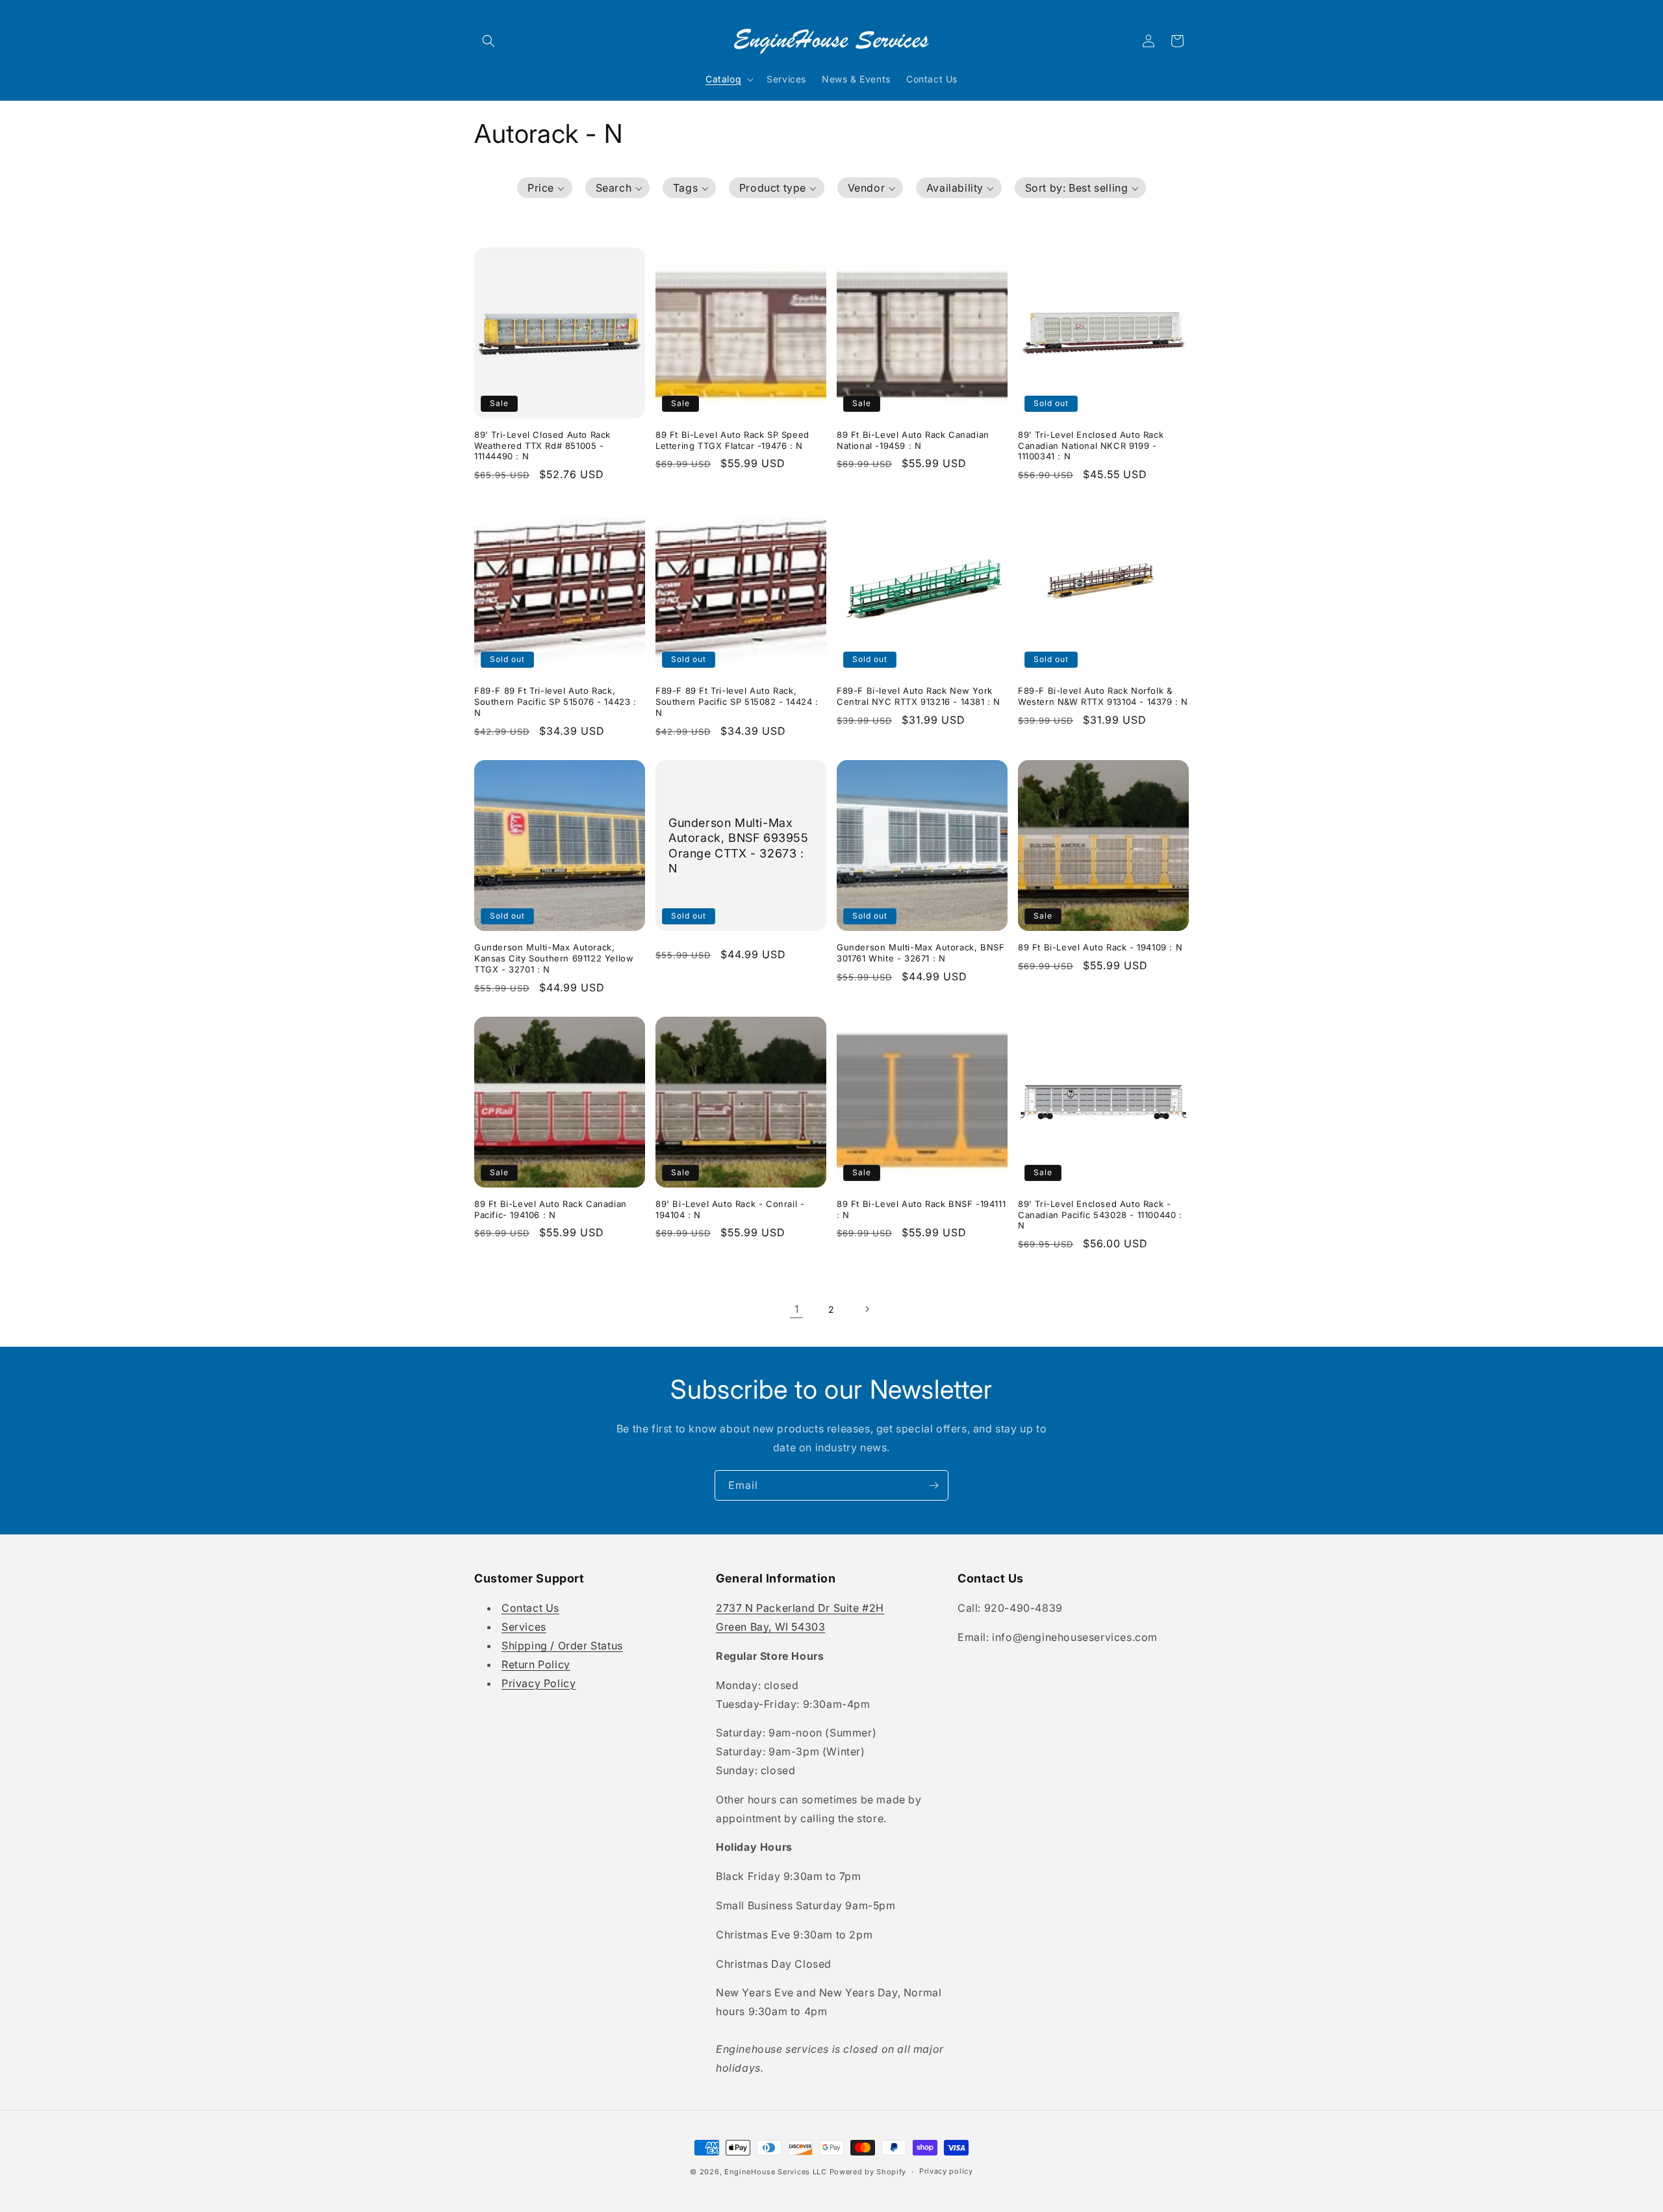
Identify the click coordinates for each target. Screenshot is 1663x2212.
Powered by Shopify (868, 2172)
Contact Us (530, 1608)
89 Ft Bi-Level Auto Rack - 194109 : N (1100, 947)
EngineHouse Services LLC (776, 2172)
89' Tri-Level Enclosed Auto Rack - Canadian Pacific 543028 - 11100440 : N (1100, 1215)
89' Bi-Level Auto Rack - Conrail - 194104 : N (730, 1209)
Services (524, 1627)
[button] (489, 41)
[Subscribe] (933, 1485)
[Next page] (867, 1309)
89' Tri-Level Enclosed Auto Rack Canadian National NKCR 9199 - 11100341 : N (1091, 446)
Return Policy (536, 1664)
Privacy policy (946, 2171)
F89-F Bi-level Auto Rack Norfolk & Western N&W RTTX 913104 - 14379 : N (1103, 696)
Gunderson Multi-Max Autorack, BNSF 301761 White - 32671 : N (920, 953)
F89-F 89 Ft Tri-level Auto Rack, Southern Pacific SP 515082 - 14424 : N (737, 702)
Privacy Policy (539, 1683)
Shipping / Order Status (562, 1646)
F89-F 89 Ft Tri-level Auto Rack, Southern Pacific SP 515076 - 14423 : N (555, 702)
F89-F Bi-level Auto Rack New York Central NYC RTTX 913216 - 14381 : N (919, 696)
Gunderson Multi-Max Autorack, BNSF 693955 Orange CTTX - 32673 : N (739, 845)
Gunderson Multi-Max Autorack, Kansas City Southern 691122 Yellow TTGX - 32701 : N (554, 958)
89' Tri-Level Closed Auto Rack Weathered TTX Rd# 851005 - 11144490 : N (542, 446)
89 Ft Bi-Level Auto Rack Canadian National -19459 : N (913, 440)
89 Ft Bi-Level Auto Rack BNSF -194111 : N (921, 1209)
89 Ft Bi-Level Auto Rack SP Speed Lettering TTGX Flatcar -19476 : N (732, 440)
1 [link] (797, 1309)
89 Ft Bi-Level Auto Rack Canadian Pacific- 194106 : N (551, 1209)
